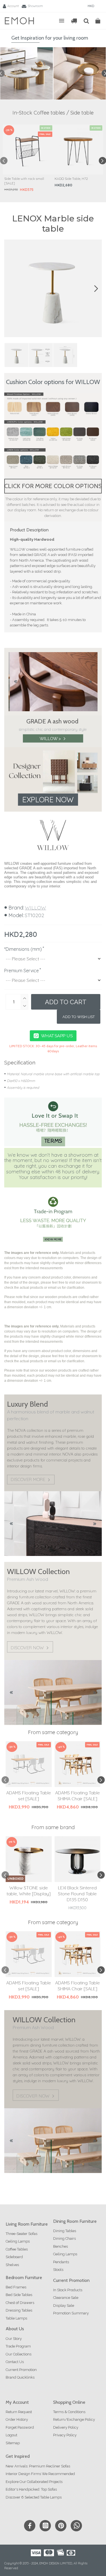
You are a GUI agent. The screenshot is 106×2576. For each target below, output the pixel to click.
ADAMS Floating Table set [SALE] (29, 1796)
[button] (4, 161)
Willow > (50, 738)
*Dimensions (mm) (23, 949)
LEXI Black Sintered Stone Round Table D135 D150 (77, 1894)
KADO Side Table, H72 (71, 179)
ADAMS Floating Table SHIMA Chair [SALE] (77, 1796)
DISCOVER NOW (27, 1648)
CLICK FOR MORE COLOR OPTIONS (53, 486)
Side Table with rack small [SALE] (24, 181)
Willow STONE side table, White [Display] (29, 1891)
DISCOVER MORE (28, 1480)
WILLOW (35, 908)
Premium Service (21, 971)
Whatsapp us (57, 1036)
